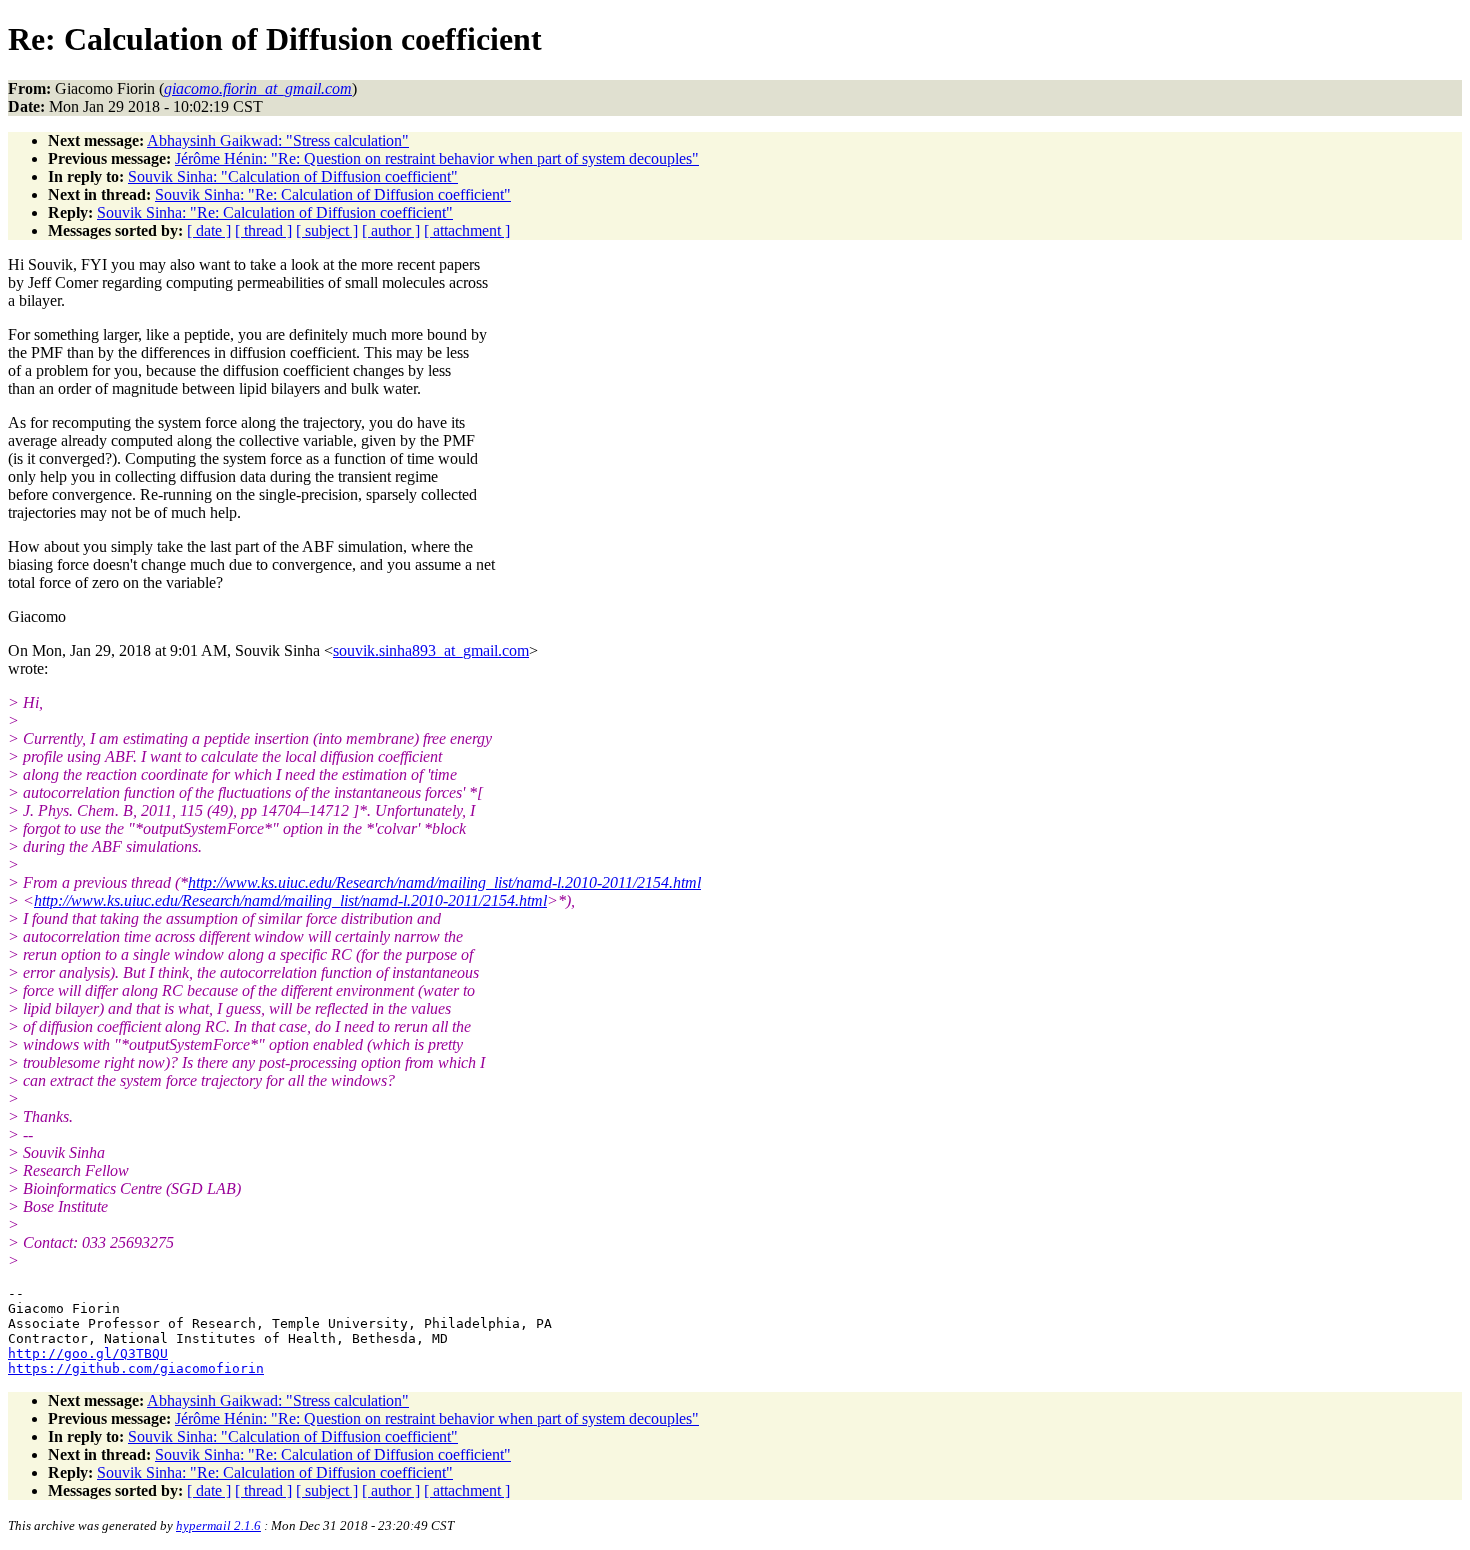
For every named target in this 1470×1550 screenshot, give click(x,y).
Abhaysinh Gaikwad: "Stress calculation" (278, 140)
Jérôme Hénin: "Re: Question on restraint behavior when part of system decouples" (437, 158)
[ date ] (209, 230)
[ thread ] (263, 230)
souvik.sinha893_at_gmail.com (431, 650)
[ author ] (391, 230)
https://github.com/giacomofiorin (136, 1368)
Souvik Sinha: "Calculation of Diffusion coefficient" (293, 176)
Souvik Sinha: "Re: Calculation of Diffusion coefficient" (333, 194)
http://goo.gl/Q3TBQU (88, 1353)
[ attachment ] (467, 230)
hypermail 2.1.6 (218, 1525)
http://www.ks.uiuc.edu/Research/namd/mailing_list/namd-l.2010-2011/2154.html (444, 882)
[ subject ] (327, 230)
